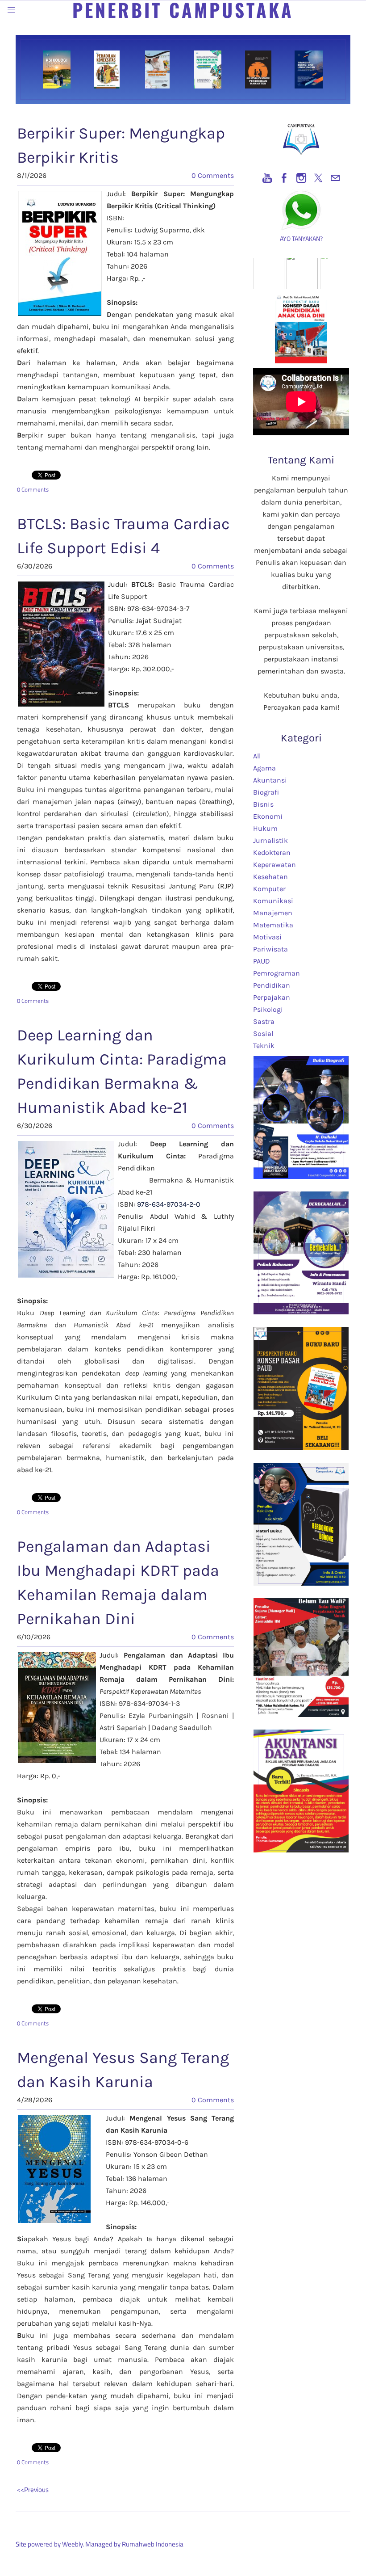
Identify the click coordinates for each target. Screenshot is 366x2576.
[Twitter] (318, 178)
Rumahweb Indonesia (153, 2544)
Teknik (264, 1046)
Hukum (265, 828)
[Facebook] (284, 178)
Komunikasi (273, 901)
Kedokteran (272, 852)
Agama (264, 768)
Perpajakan (272, 997)
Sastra (264, 1021)
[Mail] (335, 178)
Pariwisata (270, 949)
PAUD (262, 961)
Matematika (273, 925)
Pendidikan (272, 985)
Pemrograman (277, 973)
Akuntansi (270, 780)
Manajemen (273, 913)
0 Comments (213, 175)
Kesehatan (270, 877)
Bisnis (263, 804)
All (257, 756)
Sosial (263, 1033)
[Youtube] (267, 178)
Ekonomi (268, 816)
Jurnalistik (270, 840)
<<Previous (33, 2490)
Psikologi (268, 1009)
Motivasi (267, 937)
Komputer (269, 889)
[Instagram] (301, 178)
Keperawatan (274, 865)
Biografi (266, 792)
